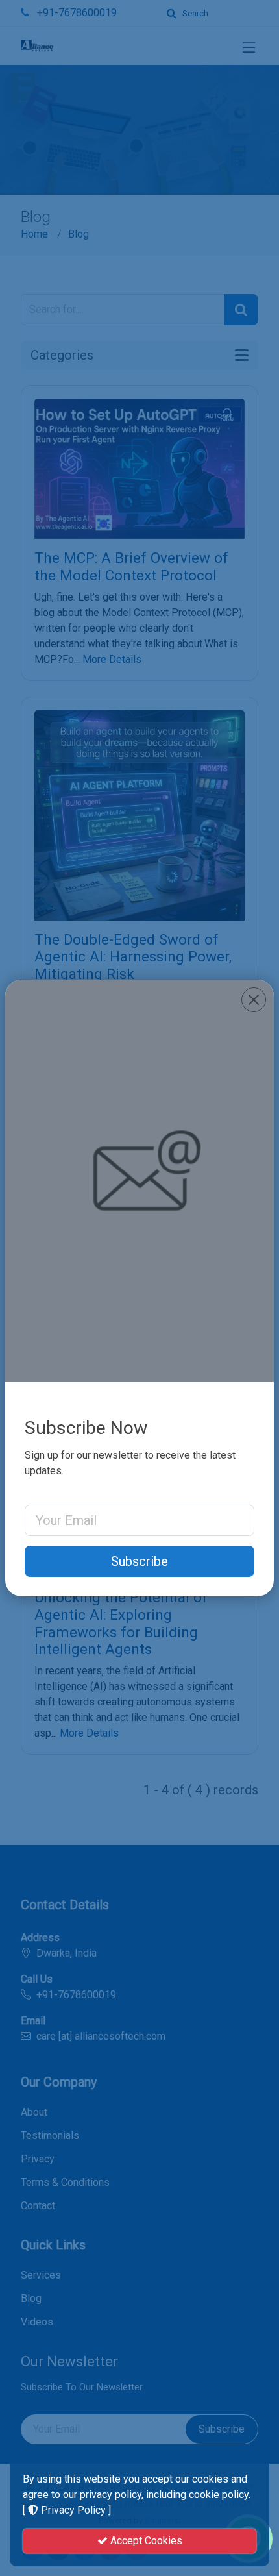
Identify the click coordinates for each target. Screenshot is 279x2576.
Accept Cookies (145, 2541)
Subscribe (139, 1561)
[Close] (254, 1000)
